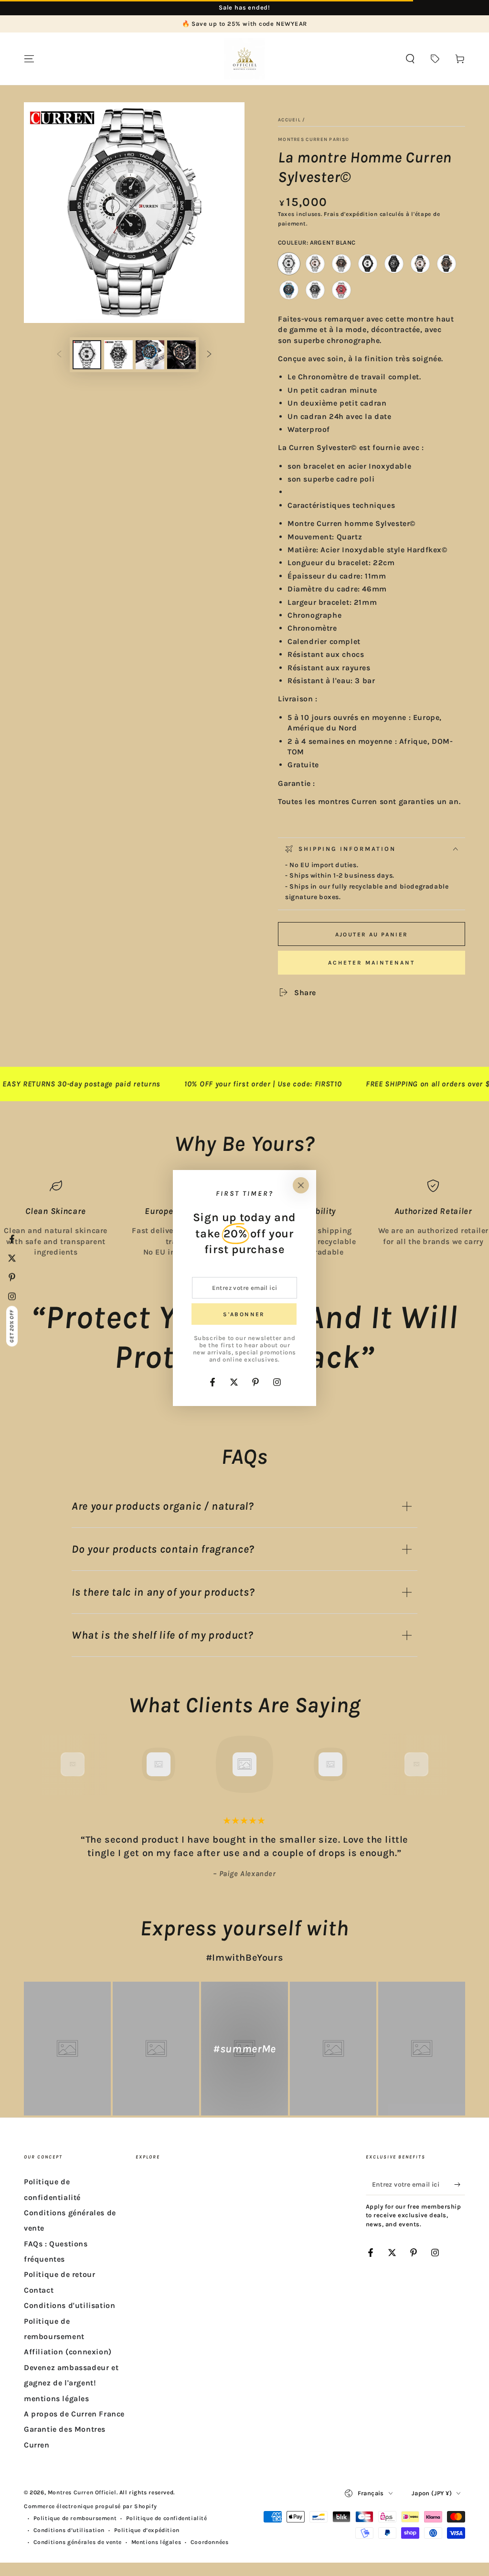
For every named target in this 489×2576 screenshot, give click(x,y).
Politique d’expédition (147, 2530)
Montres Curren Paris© (314, 140)
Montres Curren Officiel (82, 2492)
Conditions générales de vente (78, 2542)
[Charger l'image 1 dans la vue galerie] (87, 355)
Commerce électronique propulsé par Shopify (90, 2506)
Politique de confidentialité (167, 2518)
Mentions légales (156, 2542)
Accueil (289, 120)
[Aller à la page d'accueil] (244, 59)
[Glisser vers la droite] (209, 355)
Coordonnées (210, 2542)
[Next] (438, 1764)
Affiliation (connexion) (68, 2352)
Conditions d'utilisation (69, 2305)
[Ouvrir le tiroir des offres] (435, 59)
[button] (410, 59)
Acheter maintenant (372, 963)
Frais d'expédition (351, 214)
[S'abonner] (460, 2184)
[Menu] (29, 59)
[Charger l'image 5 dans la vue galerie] (150, 355)
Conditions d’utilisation (69, 2530)
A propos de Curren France (74, 2414)
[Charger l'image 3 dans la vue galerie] (118, 355)
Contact (39, 2290)
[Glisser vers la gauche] (59, 355)
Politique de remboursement (75, 2518)
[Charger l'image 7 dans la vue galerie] (181, 355)
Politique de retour (59, 2274)
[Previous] (51, 1764)
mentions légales (57, 2399)
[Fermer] (301, 1185)
